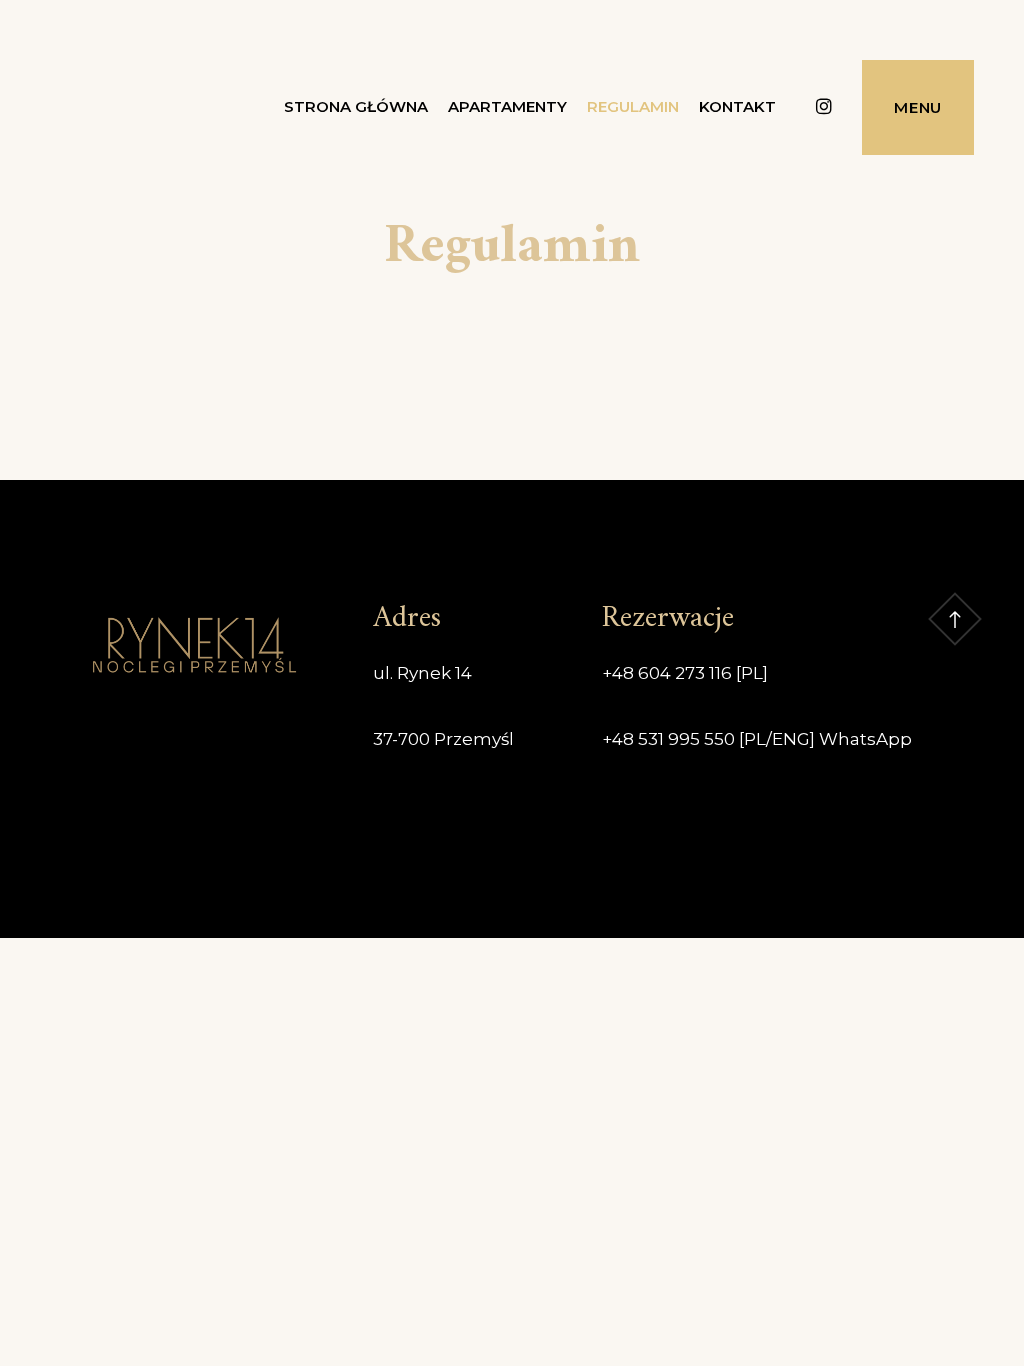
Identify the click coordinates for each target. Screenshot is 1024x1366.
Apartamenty (507, 106)
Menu (918, 107)
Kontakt (737, 106)
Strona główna (356, 106)
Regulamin (633, 106)
